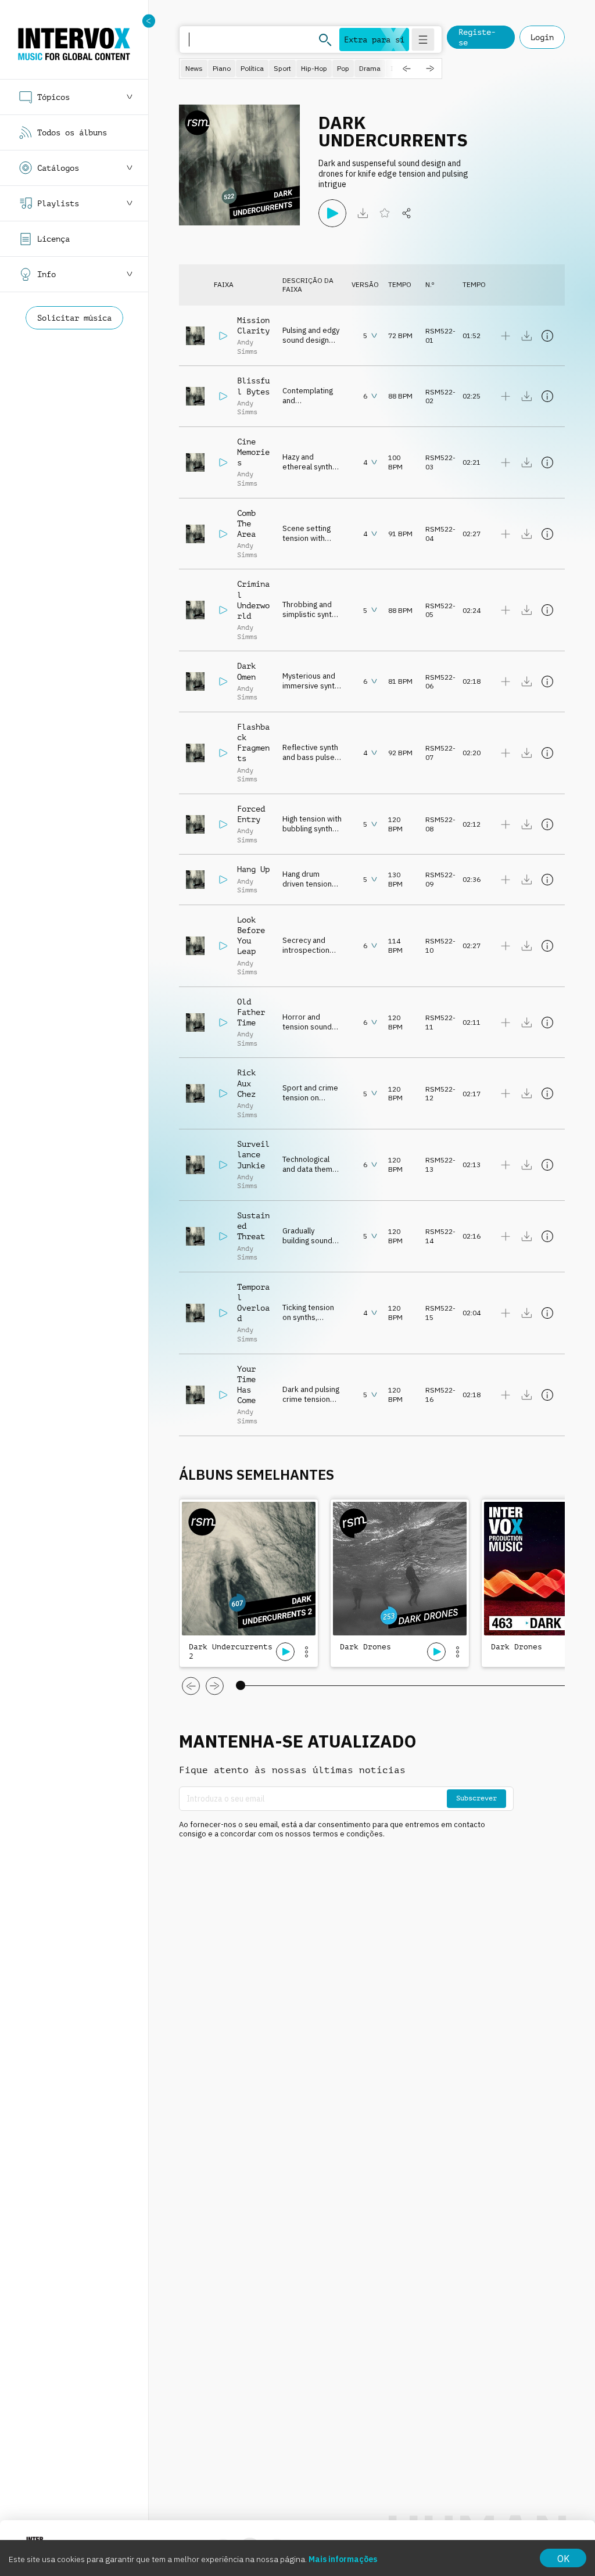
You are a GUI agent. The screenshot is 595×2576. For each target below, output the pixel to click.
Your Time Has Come (246, 1385)
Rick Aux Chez (246, 1083)
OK (563, 2559)
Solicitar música (74, 318)
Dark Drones (365, 1647)
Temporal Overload (253, 1303)
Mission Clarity (253, 325)
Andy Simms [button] (247, 347)
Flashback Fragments (253, 743)
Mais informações (343, 2559)
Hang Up (253, 869)
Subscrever (476, 1798)
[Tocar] (332, 213)
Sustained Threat (253, 1226)
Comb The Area (246, 523)
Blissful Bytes (253, 386)
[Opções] (306, 1652)
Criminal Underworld (253, 600)
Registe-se (477, 37)
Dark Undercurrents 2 (231, 1651)
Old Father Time (251, 1012)
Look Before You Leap (251, 936)
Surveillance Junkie (253, 1154)
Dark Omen (246, 671)
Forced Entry (251, 814)
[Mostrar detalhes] (547, 336)
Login (542, 37)
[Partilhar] (407, 213)
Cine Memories (253, 452)
